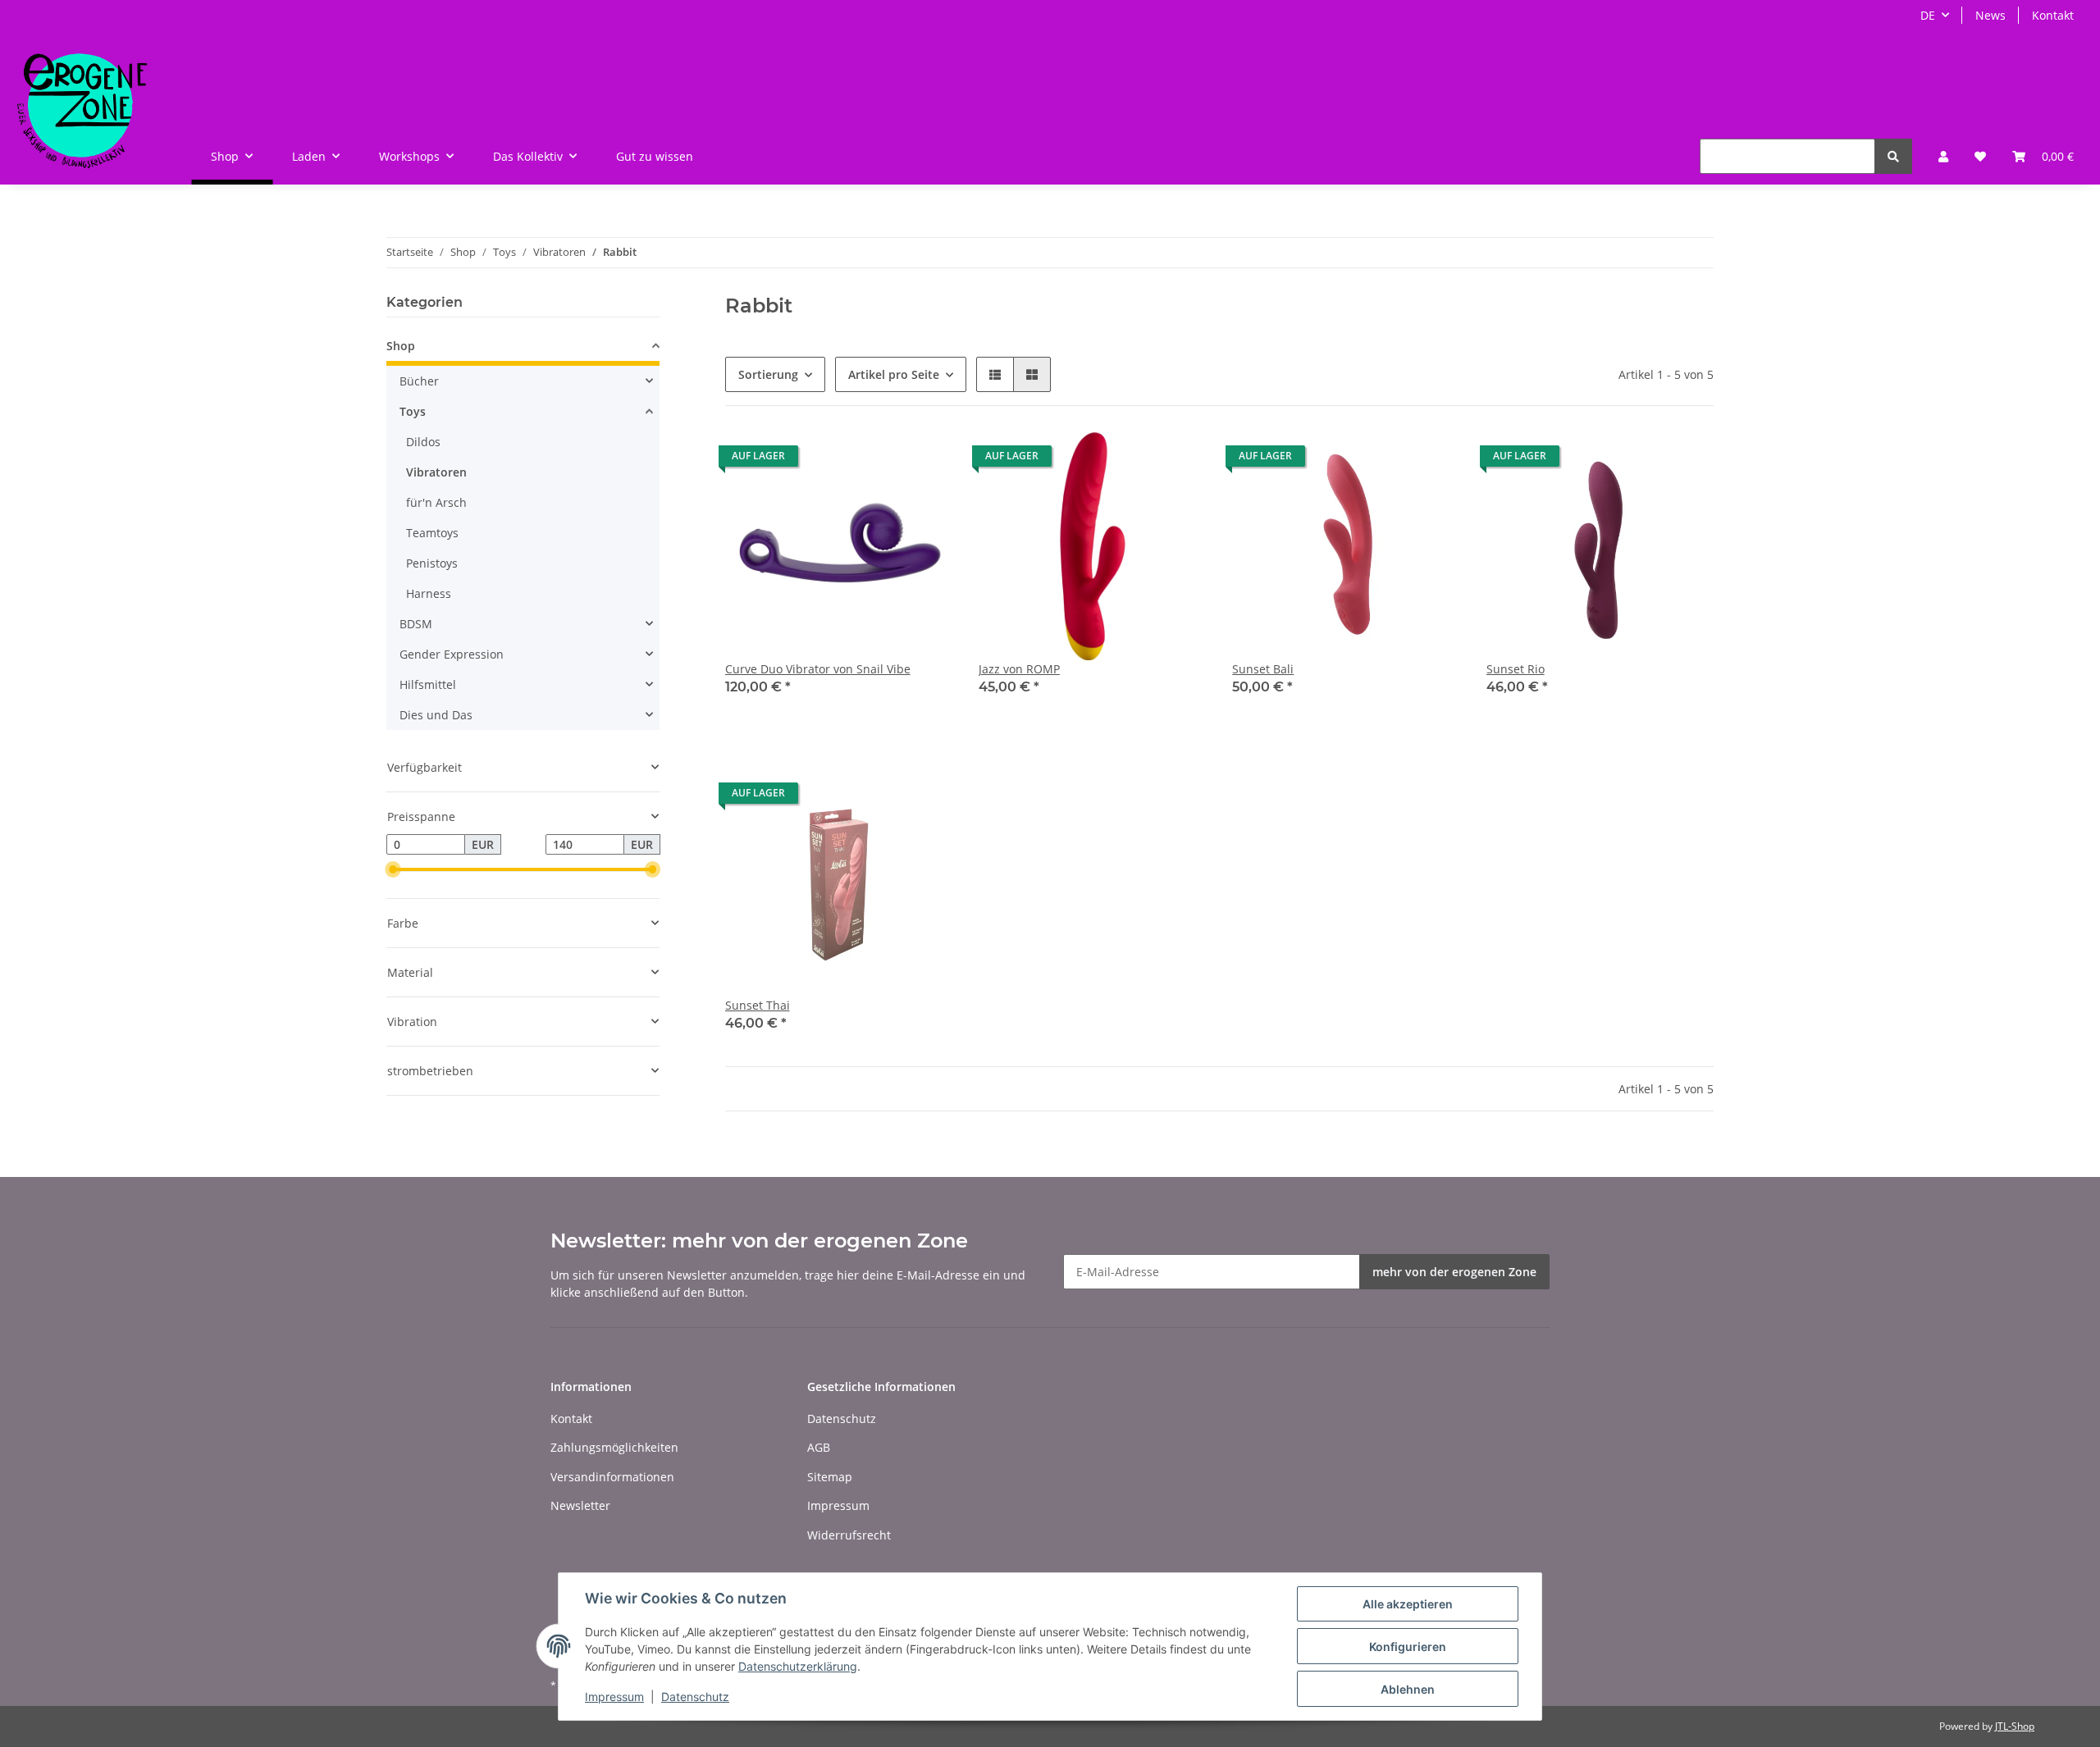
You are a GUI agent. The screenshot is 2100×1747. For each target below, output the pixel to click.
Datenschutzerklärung (798, 1666)
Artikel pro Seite (894, 374)
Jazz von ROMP (1019, 669)
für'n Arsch (436, 502)
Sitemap (830, 1477)
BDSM (416, 624)
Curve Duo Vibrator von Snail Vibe (818, 669)
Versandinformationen (612, 1477)
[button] (1943, 156)
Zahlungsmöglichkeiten (614, 1447)
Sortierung (768, 374)
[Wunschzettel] (1980, 156)
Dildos (423, 442)
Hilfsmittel (428, 684)
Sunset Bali (1263, 669)
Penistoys (432, 563)
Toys (413, 411)
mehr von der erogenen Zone (1454, 1272)
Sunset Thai (758, 1005)
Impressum (838, 1505)
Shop (401, 346)
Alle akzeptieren (1408, 1604)
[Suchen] (1893, 156)
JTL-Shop (2015, 1726)
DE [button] (1928, 15)
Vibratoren (436, 472)
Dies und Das (436, 715)
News (1990, 15)
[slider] (393, 870)
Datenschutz (842, 1419)
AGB (819, 1447)
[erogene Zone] (82, 107)
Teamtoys (432, 533)
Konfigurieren (1408, 1647)
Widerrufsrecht (849, 1535)
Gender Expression (452, 654)
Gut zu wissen (655, 156)
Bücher (419, 381)
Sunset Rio (1516, 669)
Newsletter (580, 1505)
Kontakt (2053, 15)
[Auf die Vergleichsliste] (882, 460)
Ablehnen (1408, 1689)
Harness (429, 593)
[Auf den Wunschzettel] (924, 460)
